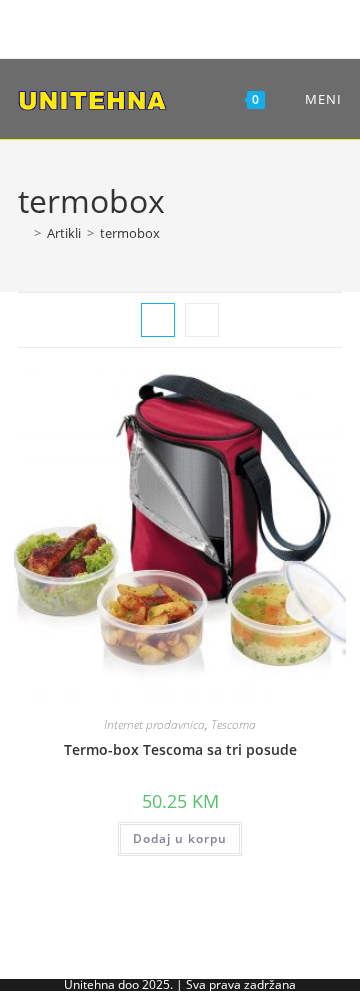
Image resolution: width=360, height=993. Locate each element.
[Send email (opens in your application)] (211, 26)
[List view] (202, 320)
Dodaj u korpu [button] (180, 838)
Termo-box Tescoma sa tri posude (180, 749)
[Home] (23, 233)
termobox (130, 233)
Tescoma (233, 724)
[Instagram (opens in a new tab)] (176, 26)
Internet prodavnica (154, 724)
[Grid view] (158, 320)
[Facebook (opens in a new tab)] (145, 26)
